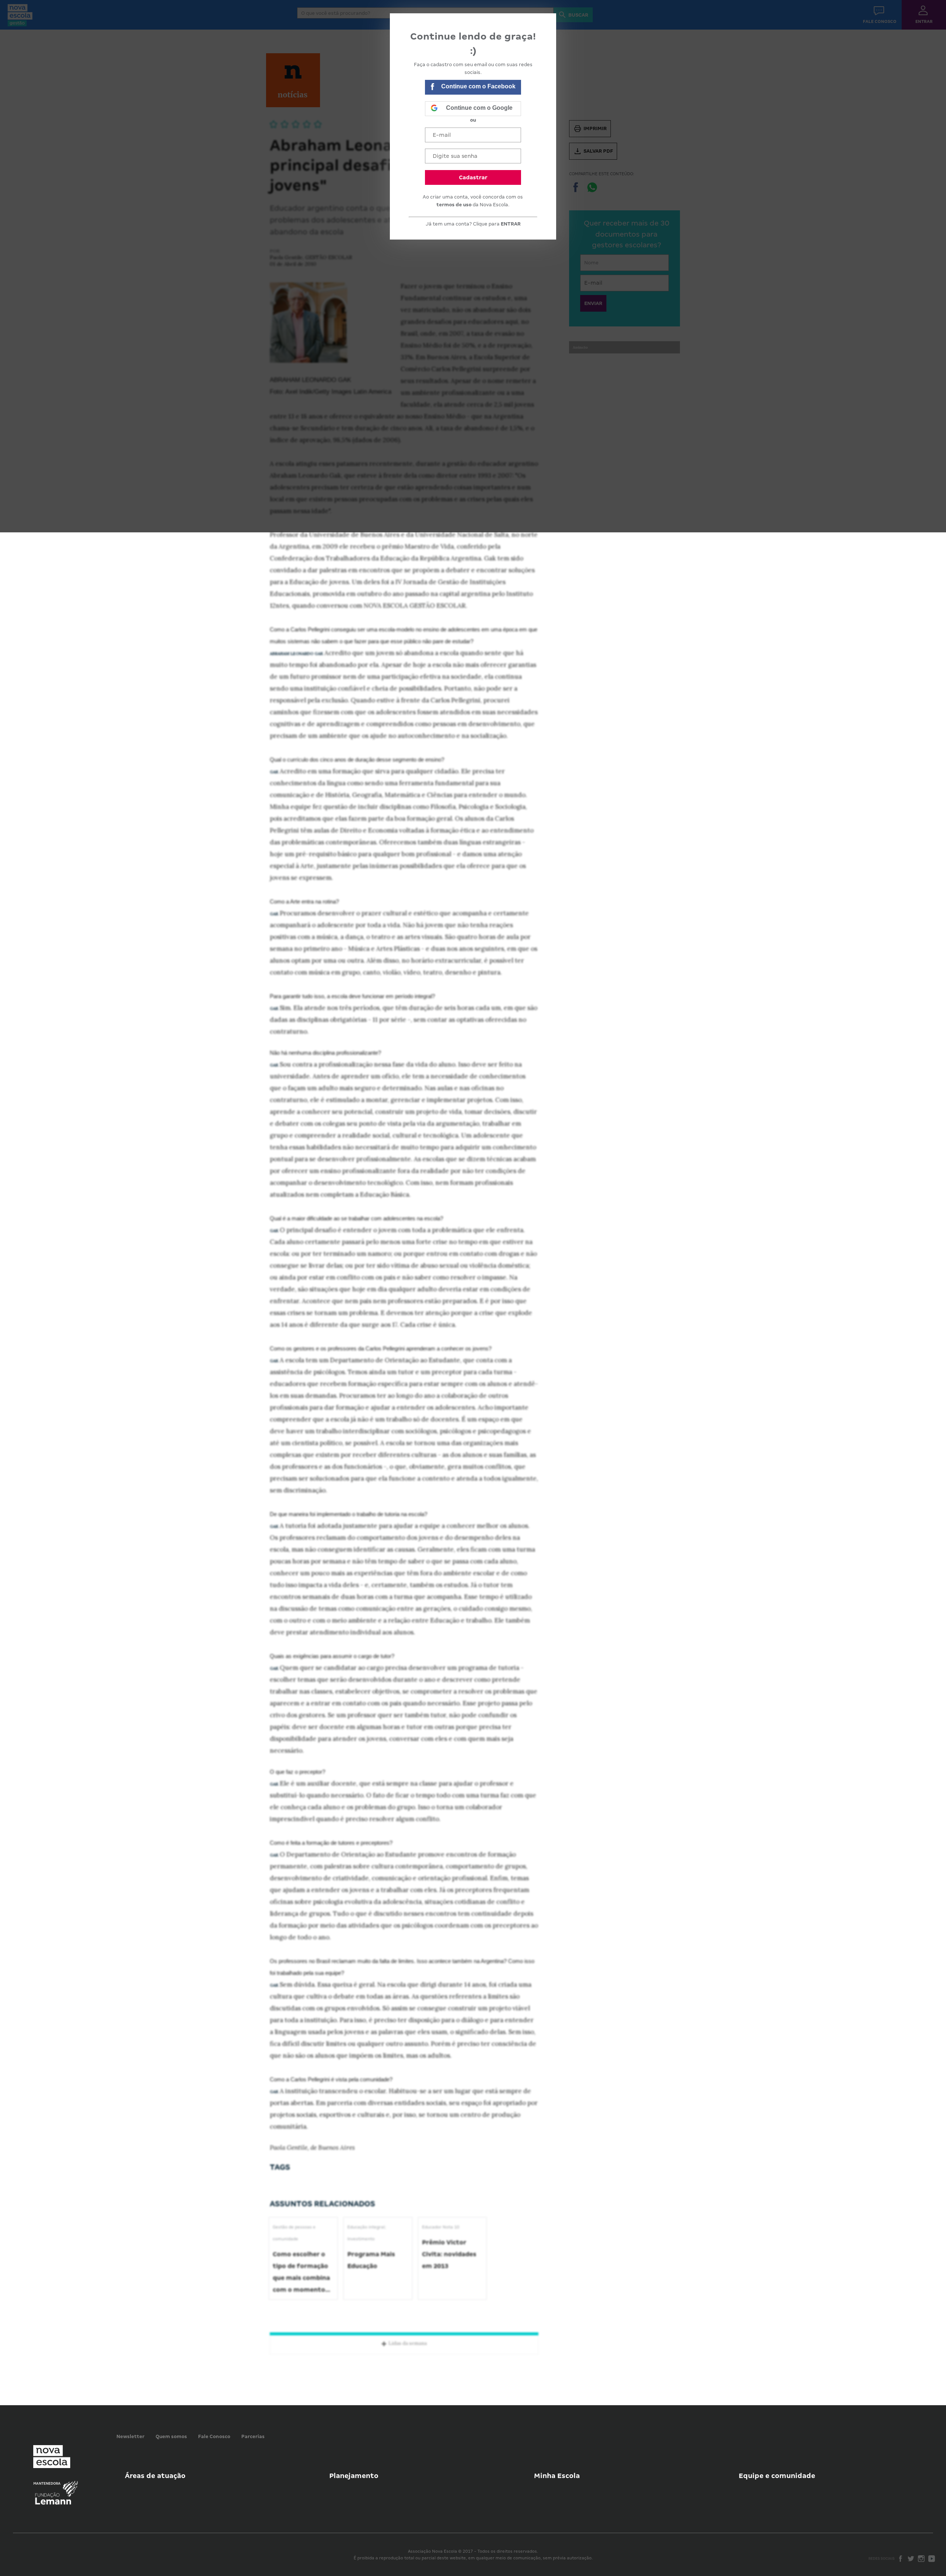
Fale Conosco (214, 2436)
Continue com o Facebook (478, 86)
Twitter (911, 2559)
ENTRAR (511, 224)
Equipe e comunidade (777, 2476)
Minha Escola (557, 2476)
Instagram (921, 2559)
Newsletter (130, 2436)
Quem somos (171, 2436)
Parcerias (253, 2436)
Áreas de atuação (155, 2476)
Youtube (932, 2559)
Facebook (901, 2559)
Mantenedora (47, 2484)
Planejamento (354, 2476)
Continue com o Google (479, 108)
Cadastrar (473, 177)
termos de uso (454, 205)
